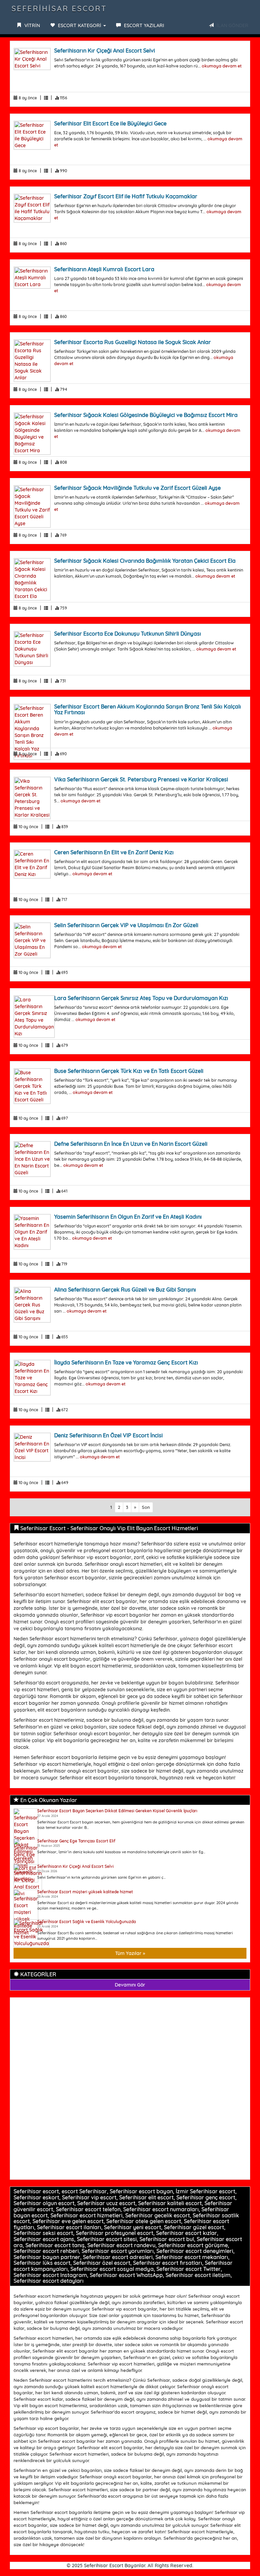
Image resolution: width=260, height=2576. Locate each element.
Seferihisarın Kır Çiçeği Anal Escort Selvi (105, 51)
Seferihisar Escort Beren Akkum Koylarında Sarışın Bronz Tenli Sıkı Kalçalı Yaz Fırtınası (148, 710)
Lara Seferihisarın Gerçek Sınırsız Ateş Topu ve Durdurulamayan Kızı (141, 998)
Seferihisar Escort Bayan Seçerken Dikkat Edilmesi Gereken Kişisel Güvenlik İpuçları (117, 1811)
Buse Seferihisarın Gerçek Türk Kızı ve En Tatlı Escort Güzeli (129, 1071)
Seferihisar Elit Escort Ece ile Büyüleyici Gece (110, 123)
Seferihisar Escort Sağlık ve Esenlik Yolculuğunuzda (86, 1922)
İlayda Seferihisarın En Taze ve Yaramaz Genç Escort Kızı (126, 1362)
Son (146, 1507)
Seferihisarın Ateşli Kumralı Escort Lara (104, 269)
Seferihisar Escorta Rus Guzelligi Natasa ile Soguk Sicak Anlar (133, 342)
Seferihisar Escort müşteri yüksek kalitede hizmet (85, 1892)
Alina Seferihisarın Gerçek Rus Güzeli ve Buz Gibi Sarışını (125, 1290)
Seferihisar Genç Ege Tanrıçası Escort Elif (76, 1841)
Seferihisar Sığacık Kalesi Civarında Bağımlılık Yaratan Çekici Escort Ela (145, 561)
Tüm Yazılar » (130, 1953)
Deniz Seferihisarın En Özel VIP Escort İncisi (109, 1435)
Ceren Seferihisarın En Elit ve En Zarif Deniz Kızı (114, 852)
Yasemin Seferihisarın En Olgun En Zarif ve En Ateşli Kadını (128, 1217)
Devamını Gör (130, 1985)
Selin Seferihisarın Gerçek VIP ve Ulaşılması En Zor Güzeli (126, 925)
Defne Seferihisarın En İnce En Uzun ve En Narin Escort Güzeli (131, 1144)
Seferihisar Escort (59, 8)
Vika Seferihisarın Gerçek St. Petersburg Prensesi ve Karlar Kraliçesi (141, 779)
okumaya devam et (222, 66)
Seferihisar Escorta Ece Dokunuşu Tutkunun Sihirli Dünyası (128, 634)
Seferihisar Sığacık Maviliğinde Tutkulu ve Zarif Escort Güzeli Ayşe (137, 488)
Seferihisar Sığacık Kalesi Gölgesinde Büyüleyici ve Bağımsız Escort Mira (146, 415)
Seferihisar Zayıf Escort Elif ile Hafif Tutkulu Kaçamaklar (126, 196)
